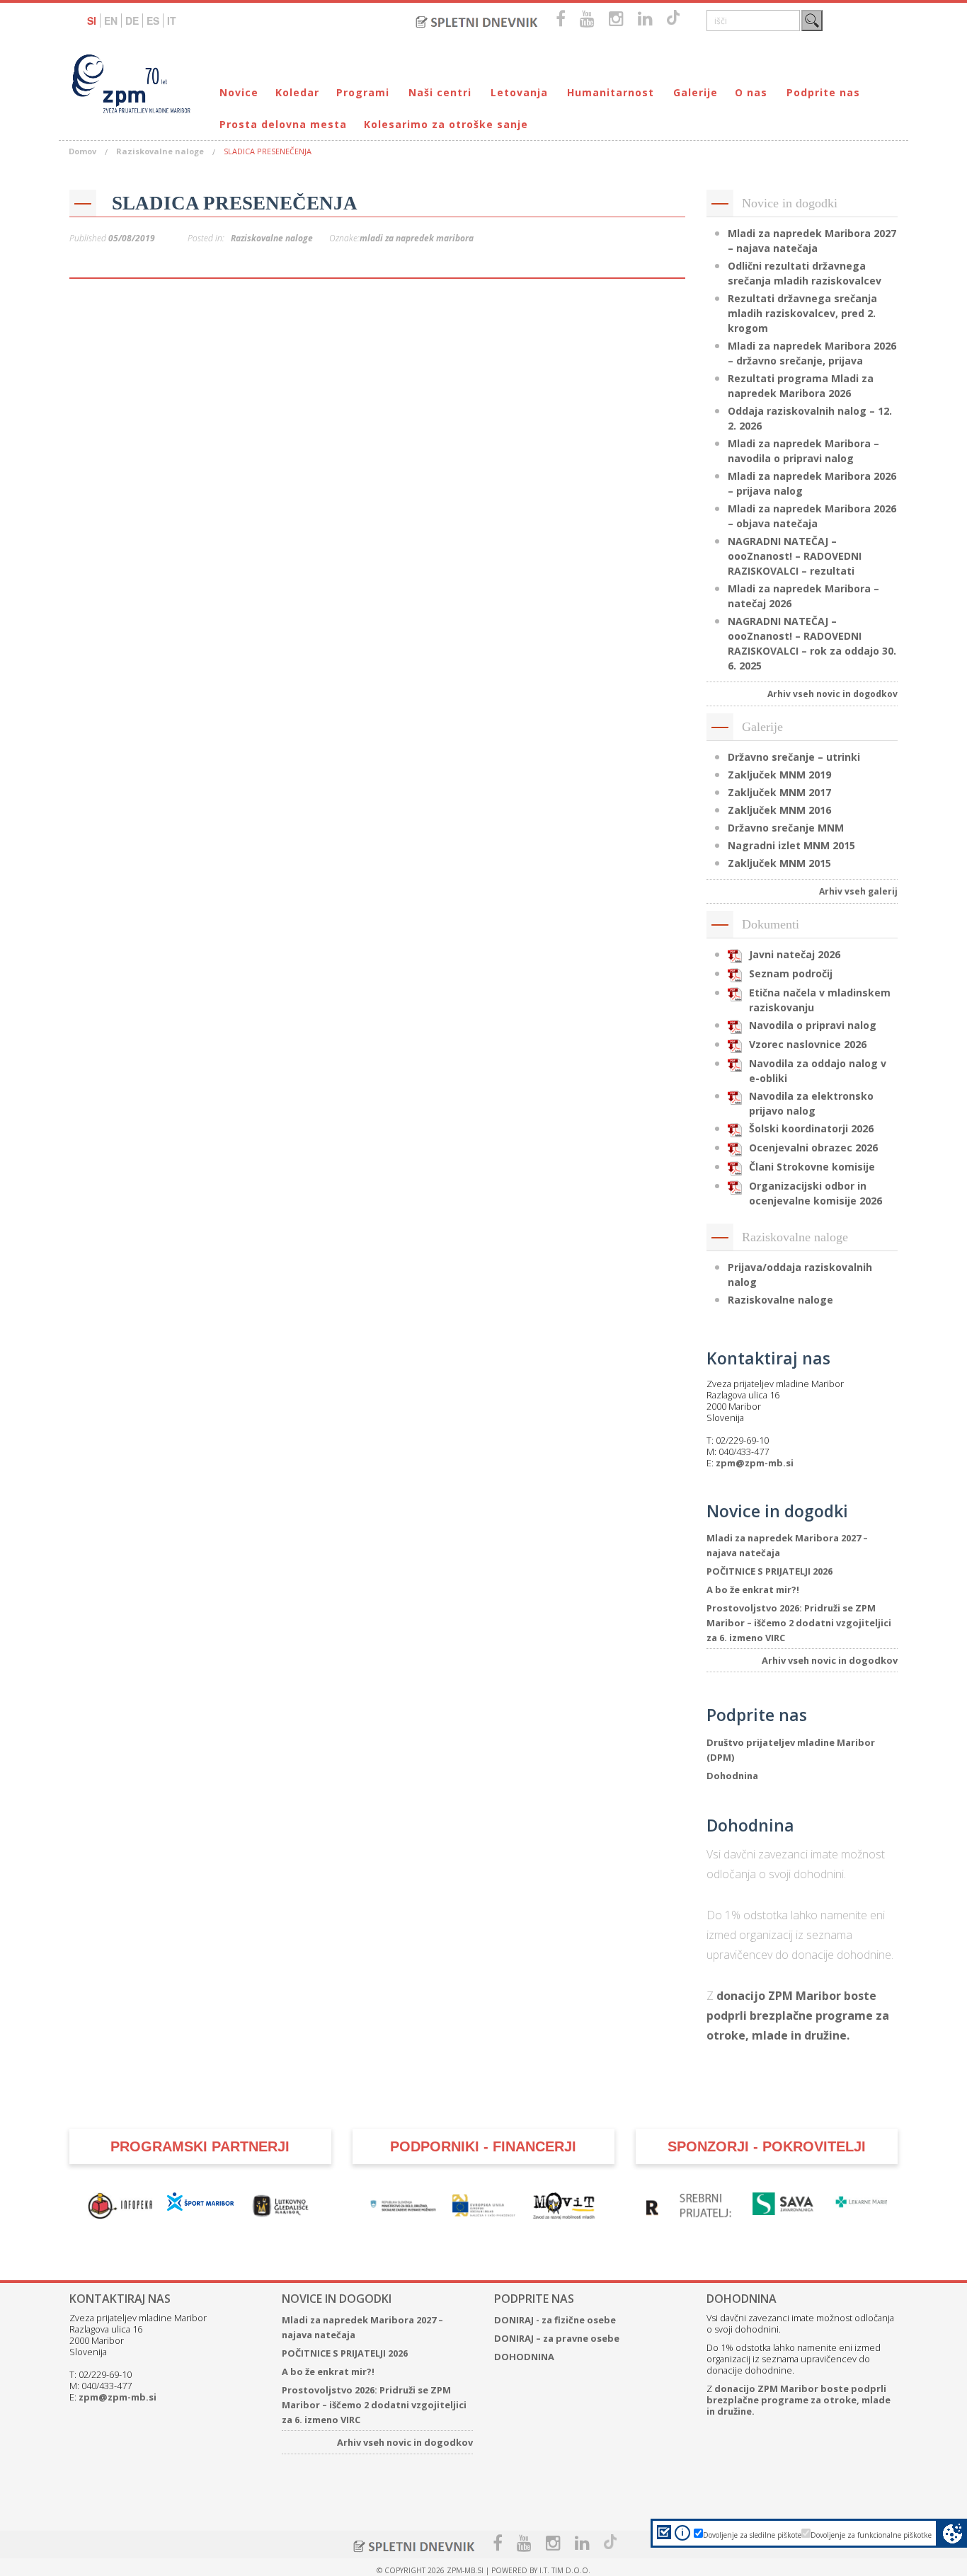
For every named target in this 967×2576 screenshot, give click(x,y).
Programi (363, 92)
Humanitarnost (611, 92)
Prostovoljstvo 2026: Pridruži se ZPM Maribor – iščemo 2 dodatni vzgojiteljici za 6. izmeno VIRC (799, 1623)
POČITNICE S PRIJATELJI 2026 (769, 1571)
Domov (82, 151)
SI (92, 21)
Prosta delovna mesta (283, 124)
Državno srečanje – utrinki (794, 757)
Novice (239, 92)
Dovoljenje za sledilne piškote (752, 2535)
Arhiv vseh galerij (858, 891)
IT (172, 21)
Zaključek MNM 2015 (779, 863)
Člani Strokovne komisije (812, 1167)
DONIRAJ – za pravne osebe (557, 2338)
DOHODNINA (524, 2357)
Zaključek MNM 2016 (779, 810)
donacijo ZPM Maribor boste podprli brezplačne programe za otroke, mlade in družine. (798, 2016)
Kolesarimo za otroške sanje (446, 124)
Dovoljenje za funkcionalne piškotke (871, 2535)
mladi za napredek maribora (417, 238)
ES (153, 21)
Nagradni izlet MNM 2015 (791, 845)
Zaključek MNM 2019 (779, 775)
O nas (751, 92)
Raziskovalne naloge (160, 151)
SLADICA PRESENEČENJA (235, 203)
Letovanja (519, 92)
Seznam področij (791, 973)
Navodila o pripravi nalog (813, 1025)
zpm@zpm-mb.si (755, 1463)
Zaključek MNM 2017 (779, 792)
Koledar (297, 92)
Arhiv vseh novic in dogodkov (832, 694)
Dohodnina (732, 1776)
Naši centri (440, 92)
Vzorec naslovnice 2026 (808, 1044)
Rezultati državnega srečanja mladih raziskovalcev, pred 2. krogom (802, 313)
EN (111, 21)
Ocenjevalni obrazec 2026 (813, 1148)
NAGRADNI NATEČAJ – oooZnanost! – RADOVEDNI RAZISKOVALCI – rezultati (795, 556)
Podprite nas (823, 92)
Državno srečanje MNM (786, 828)
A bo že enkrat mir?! (753, 1589)
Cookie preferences (952, 2533)
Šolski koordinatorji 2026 (811, 1128)
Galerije (696, 92)
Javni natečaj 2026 (795, 954)
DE (132, 21)
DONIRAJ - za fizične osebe (555, 2320)
